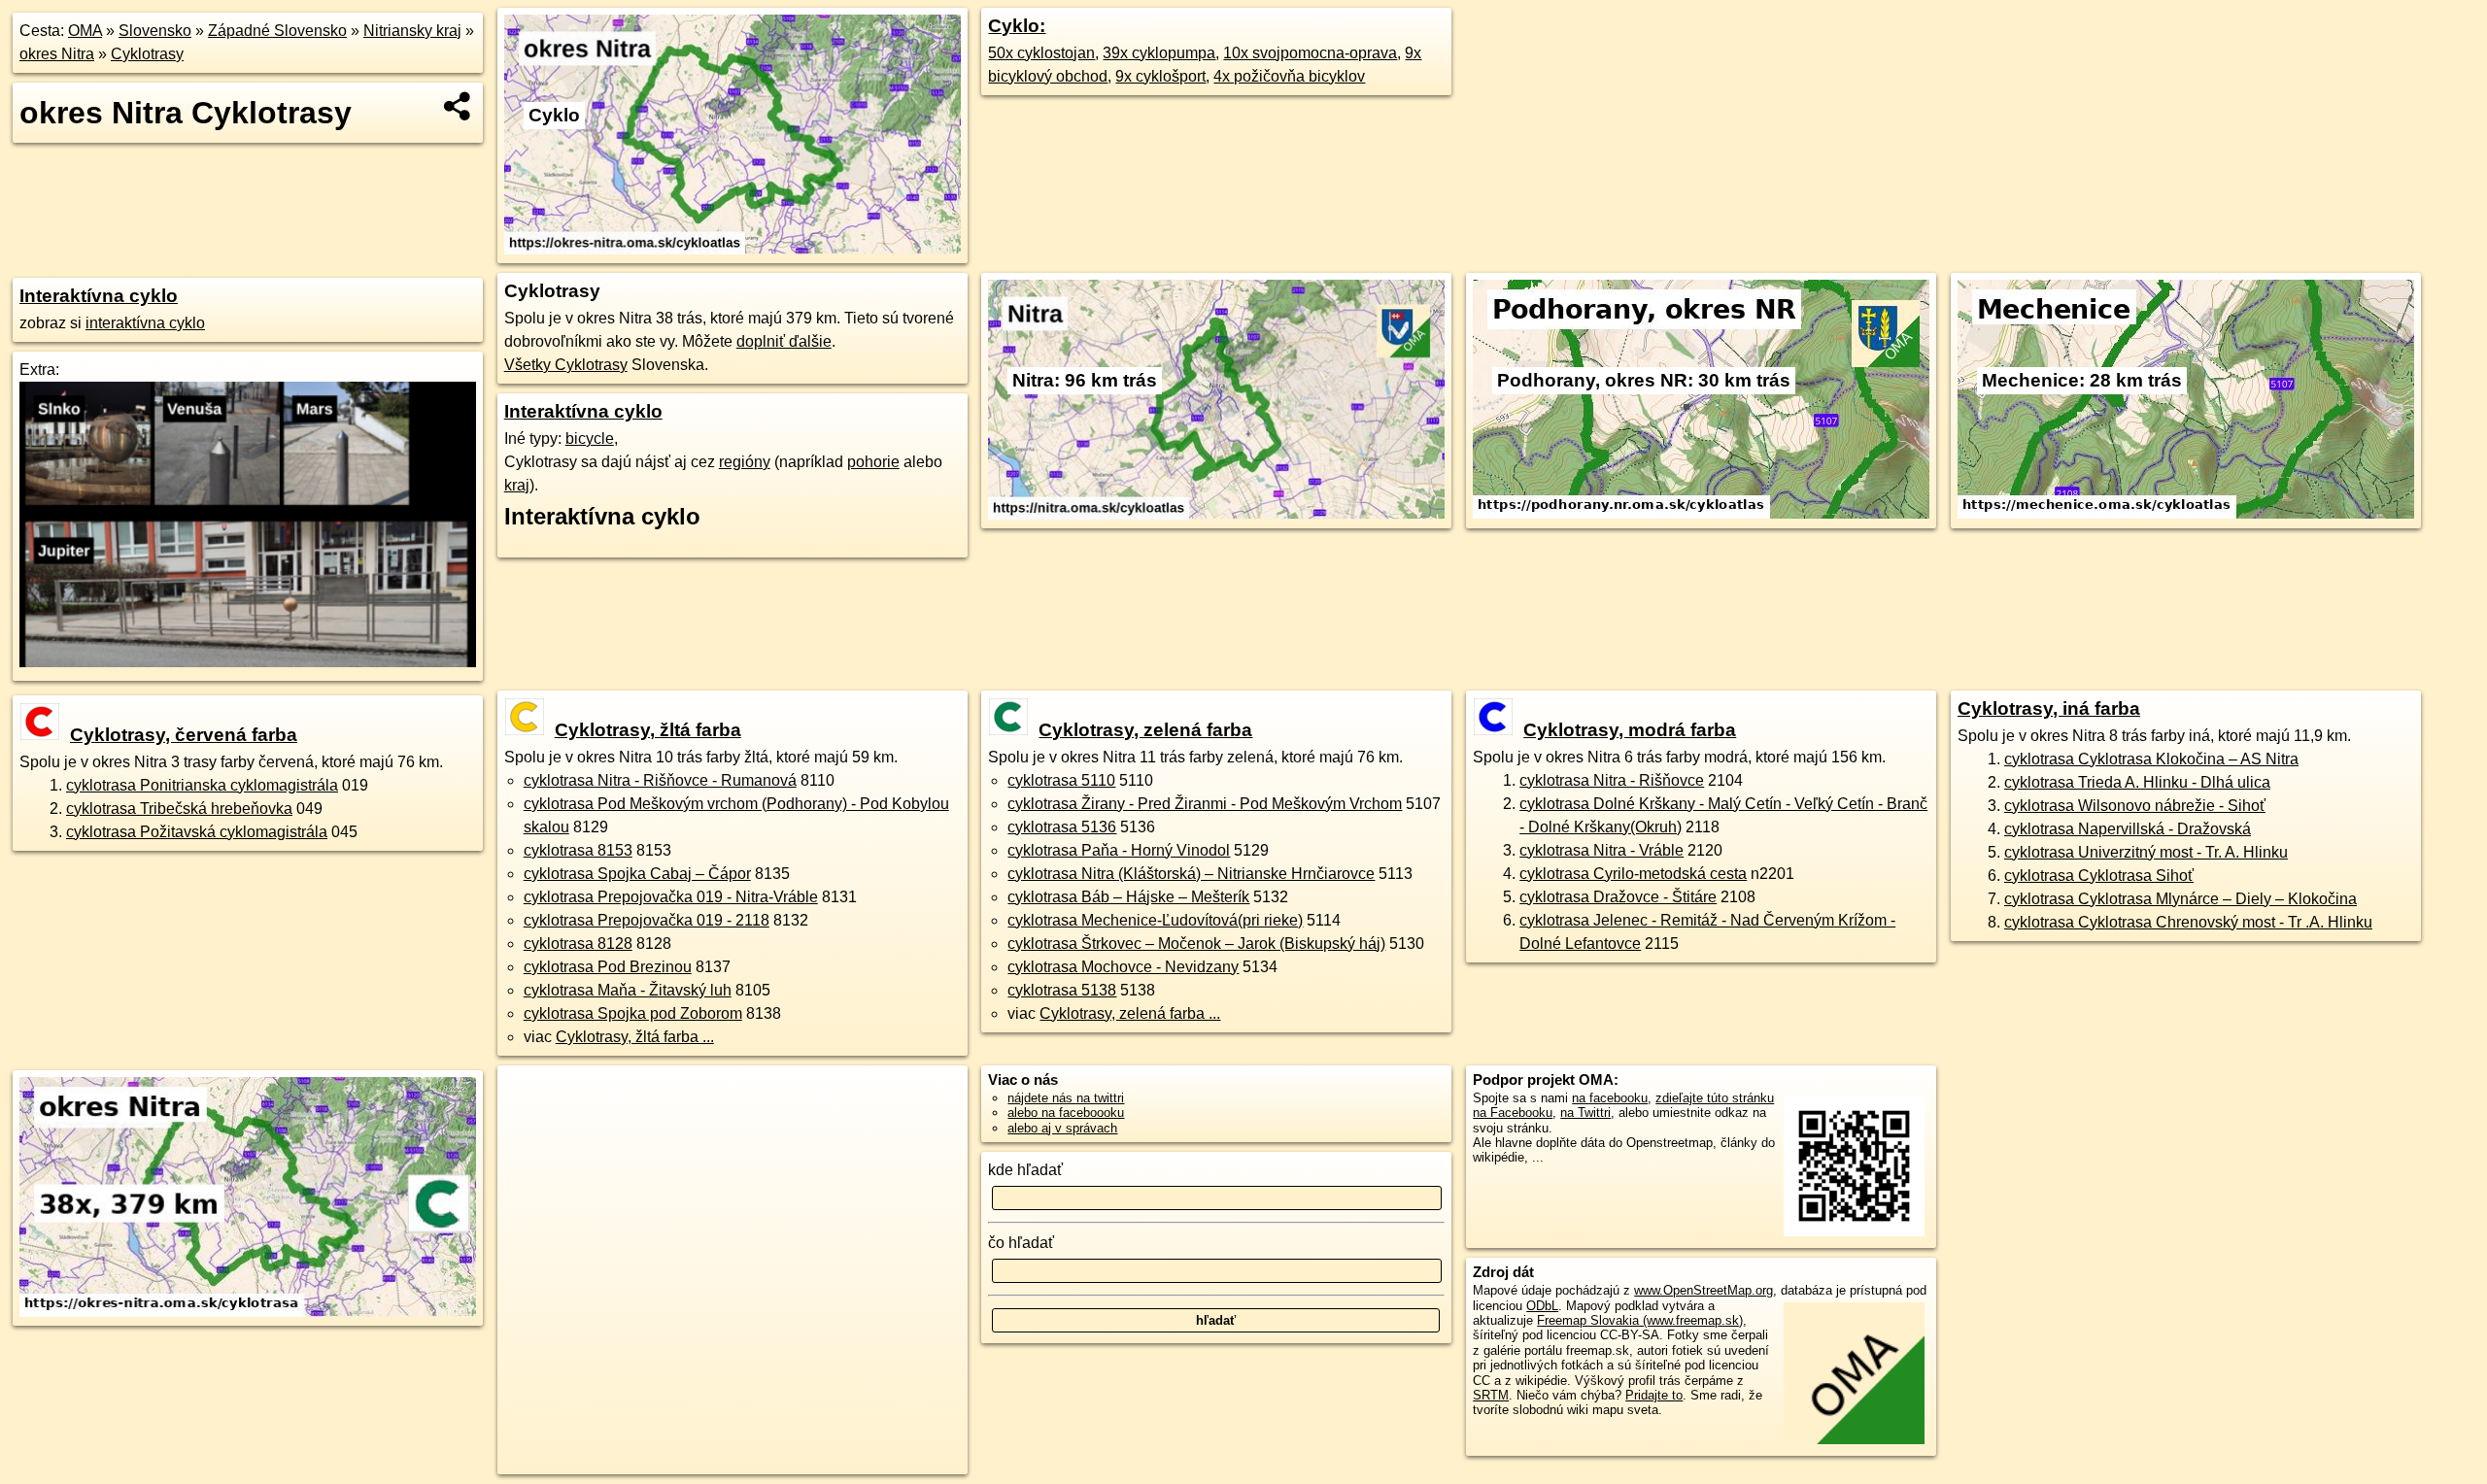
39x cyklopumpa (1159, 53)
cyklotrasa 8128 (578, 944)
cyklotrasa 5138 (1062, 990)
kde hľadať (1025, 1170)
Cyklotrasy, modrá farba (1630, 730)
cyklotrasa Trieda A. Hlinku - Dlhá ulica (2137, 782)
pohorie (873, 462)
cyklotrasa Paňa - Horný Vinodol (1119, 850)
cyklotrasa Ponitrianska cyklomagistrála (202, 785)
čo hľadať (1021, 1243)
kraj (517, 485)
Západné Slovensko (277, 31)
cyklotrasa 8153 (578, 850)
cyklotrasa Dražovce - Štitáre (1618, 897)
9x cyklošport (1160, 76)
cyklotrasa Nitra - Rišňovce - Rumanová (660, 780)
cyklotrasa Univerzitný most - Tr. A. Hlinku (2146, 852)
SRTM (1491, 1395)
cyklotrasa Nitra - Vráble (1601, 850)
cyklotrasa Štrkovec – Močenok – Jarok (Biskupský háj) (1196, 944)
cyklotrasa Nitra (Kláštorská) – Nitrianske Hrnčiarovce (1191, 874)
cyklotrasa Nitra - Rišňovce (1612, 780)
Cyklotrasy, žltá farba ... (635, 1037)
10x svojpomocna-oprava (1310, 53)
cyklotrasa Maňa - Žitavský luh (628, 990)
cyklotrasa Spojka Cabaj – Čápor (637, 874)
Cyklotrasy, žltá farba (648, 730)
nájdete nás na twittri (1066, 1098)
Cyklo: (1017, 26)
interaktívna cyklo (145, 323)
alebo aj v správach (1062, 1128)
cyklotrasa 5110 (1061, 780)
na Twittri (1585, 1113)
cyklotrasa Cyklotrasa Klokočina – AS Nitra (2151, 759)
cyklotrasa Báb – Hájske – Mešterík (1128, 897)
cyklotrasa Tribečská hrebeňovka (179, 809)
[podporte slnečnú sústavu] (248, 662)
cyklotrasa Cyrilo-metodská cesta (1633, 874)
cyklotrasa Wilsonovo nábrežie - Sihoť (2135, 806)
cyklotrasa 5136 (1062, 827)
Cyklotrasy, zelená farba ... (1130, 1013)
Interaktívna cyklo (99, 296)
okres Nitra (57, 54)
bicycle (590, 438)
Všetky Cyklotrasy (566, 365)
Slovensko (155, 31)
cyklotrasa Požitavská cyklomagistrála (197, 832)
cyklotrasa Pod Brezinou (608, 967)
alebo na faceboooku (1066, 1113)
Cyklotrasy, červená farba (184, 735)
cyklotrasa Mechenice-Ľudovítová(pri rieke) (1155, 920)
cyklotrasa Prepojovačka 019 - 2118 (647, 920)
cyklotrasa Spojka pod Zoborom (633, 1013)
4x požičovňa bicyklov (1289, 76)
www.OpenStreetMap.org (1703, 1290)
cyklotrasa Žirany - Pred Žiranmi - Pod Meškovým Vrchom (1205, 804)
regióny (745, 462)
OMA (85, 31)
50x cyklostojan (1041, 53)
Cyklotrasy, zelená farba (1145, 730)
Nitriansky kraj (412, 31)
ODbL (1542, 1306)
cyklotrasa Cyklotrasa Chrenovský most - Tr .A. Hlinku (2188, 922)
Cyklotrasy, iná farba (2049, 708)
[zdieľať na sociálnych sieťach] (458, 106)
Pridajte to (1654, 1395)
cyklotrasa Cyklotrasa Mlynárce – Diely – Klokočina (2180, 899)
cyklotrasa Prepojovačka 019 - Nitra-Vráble (671, 897)
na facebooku (1610, 1098)
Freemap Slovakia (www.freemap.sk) (1640, 1320)
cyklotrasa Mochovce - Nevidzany (1123, 967)
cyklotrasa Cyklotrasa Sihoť (2099, 876)
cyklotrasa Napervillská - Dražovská (2128, 829)
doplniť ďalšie (784, 341)
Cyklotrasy (147, 54)
